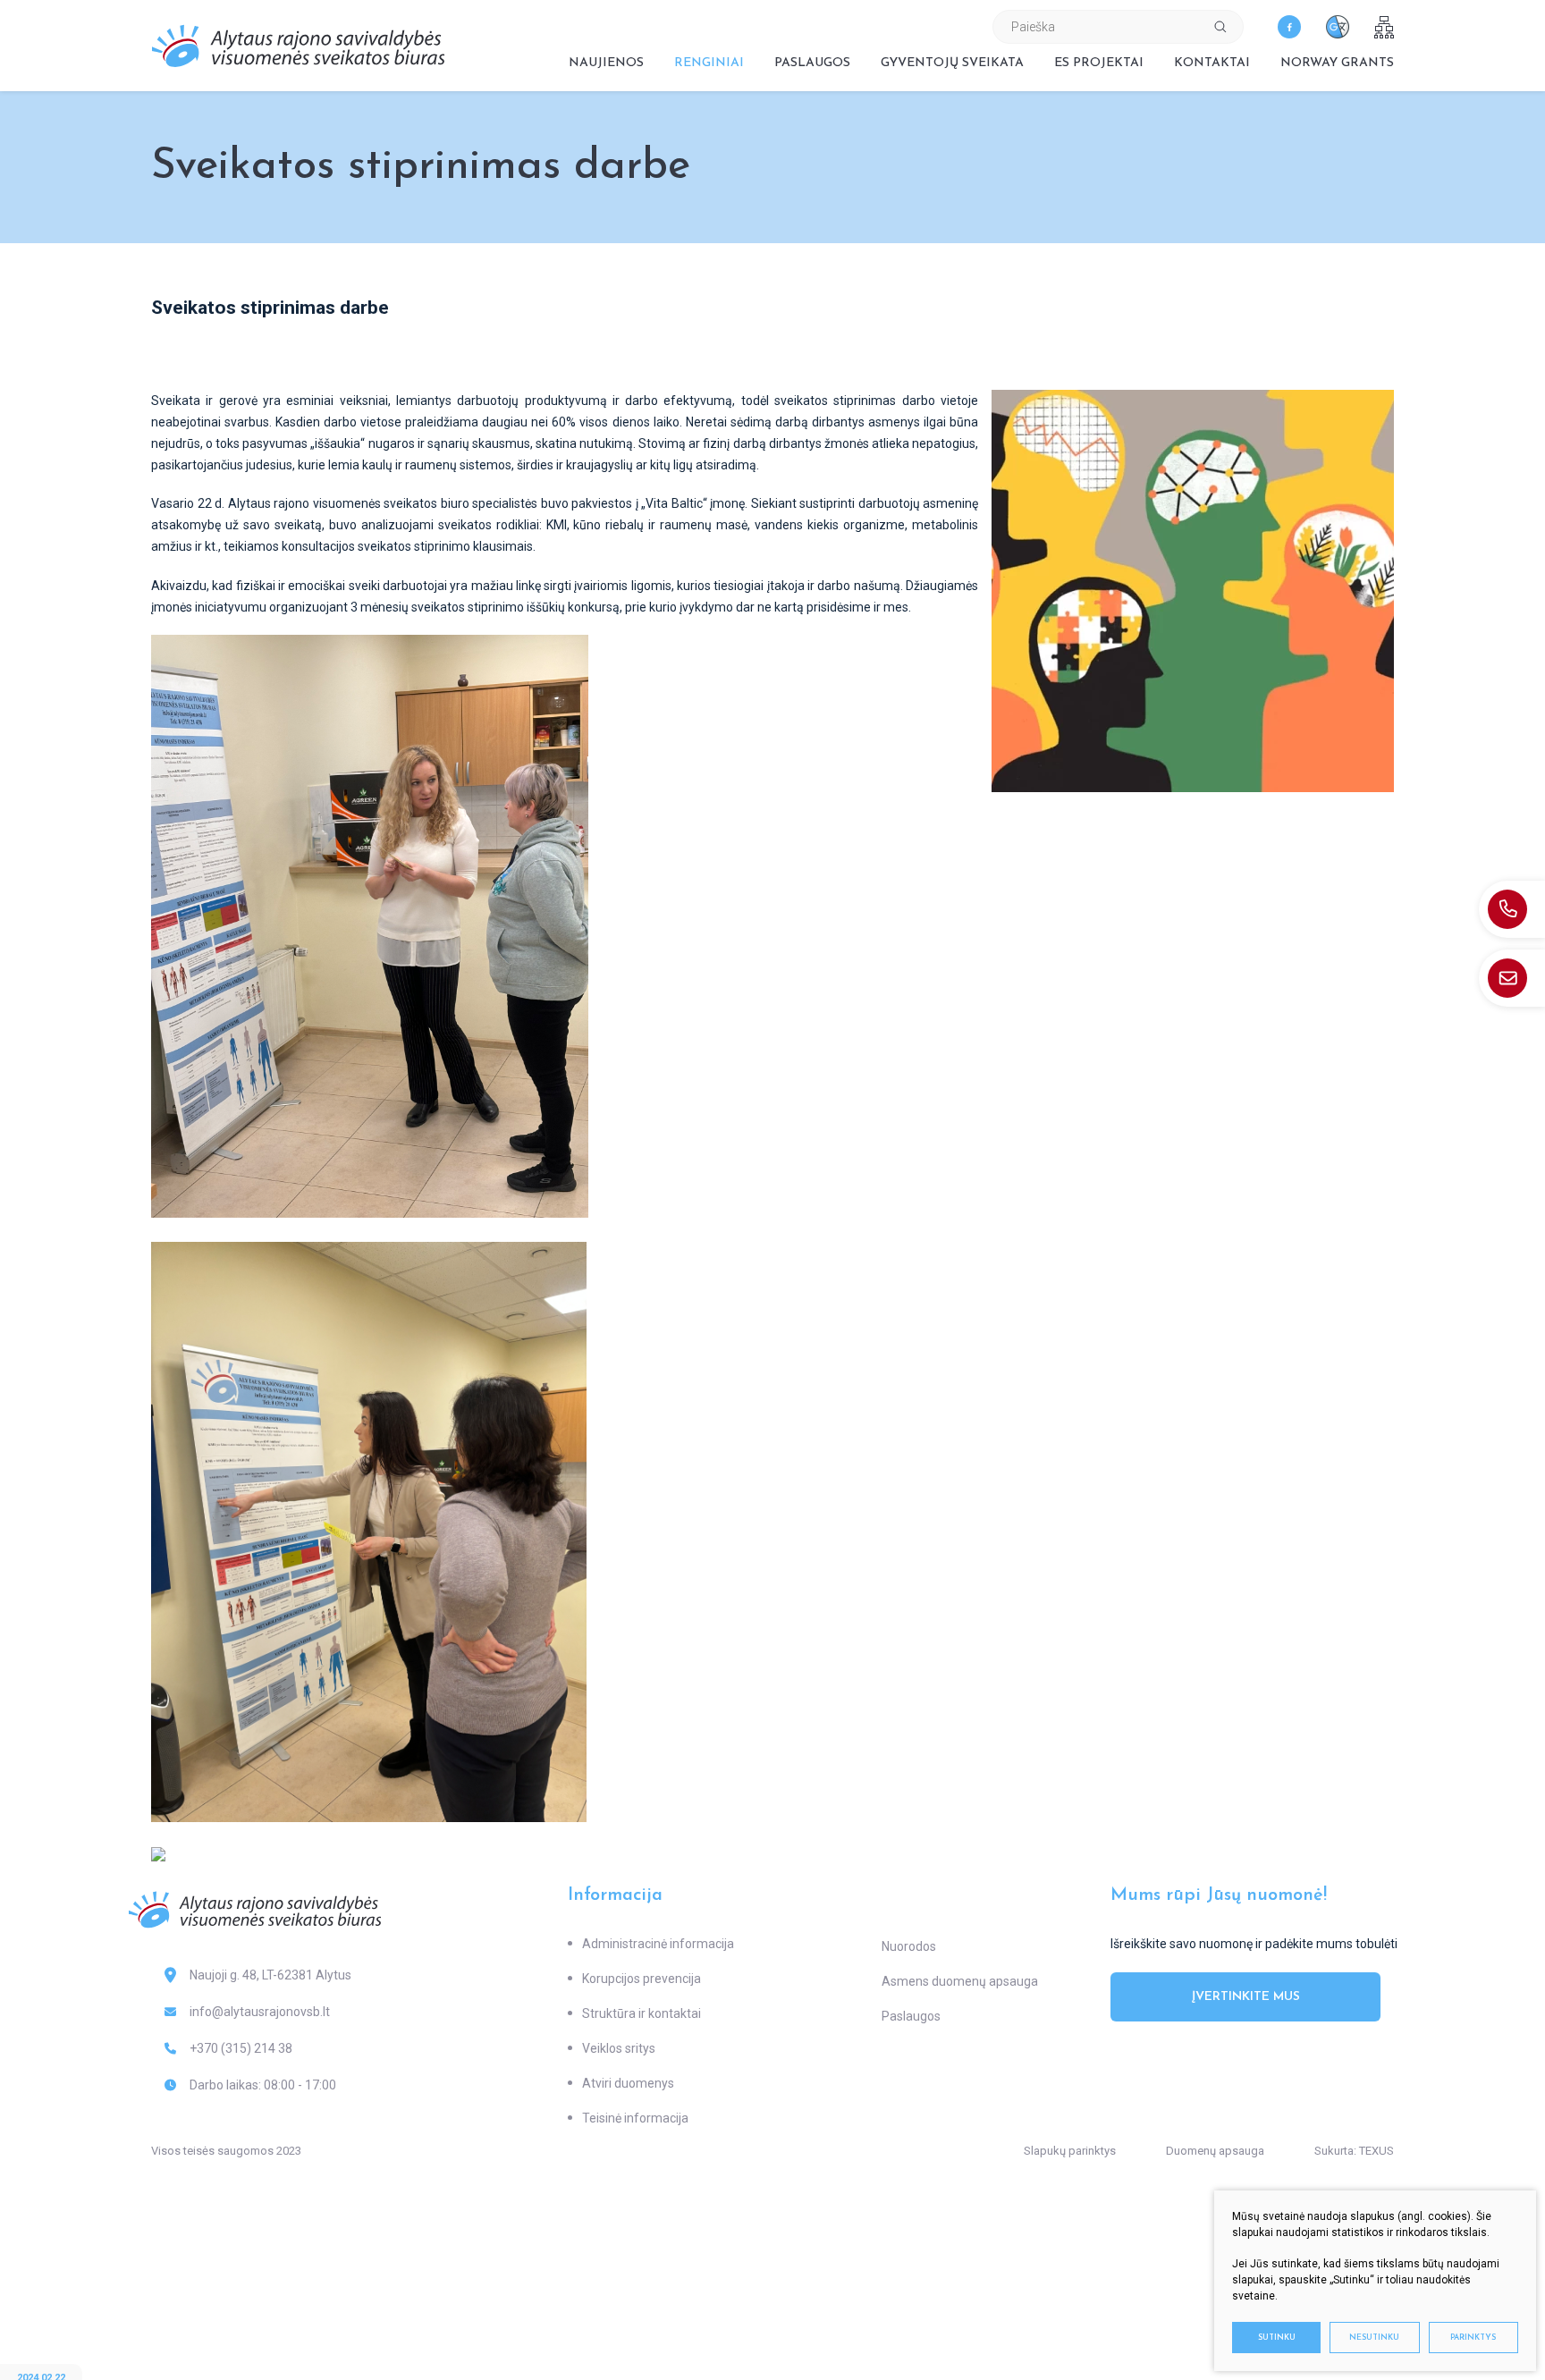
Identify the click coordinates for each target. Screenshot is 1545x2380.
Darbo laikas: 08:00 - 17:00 (263, 2085)
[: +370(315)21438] (1512, 909)
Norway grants (1337, 63)
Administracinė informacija (658, 1944)
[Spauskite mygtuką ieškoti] (1220, 27)
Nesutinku (1374, 2338)
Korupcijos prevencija (642, 1979)
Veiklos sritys (619, 2048)
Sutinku (1277, 2338)
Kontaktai (1212, 63)
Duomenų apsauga (1215, 2151)
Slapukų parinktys (1070, 2151)
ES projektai (1099, 63)
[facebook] (1289, 27)
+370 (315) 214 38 (241, 2048)
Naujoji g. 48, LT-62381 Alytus (270, 1975)
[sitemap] (1384, 27)
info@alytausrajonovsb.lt (260, 2012)
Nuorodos (909, 1946)
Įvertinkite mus (1246, 1997)
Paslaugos (812, 63)
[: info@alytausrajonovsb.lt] (1512, 978)
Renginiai (709, 63)
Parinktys (1473, 2338)
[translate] (1338, 27)
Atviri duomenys (628, 2083)
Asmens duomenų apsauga (960, 1981)
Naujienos (606, 63)
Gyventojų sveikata (952, 63)
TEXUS (1376, 2151)
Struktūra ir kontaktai (642, 2013)
